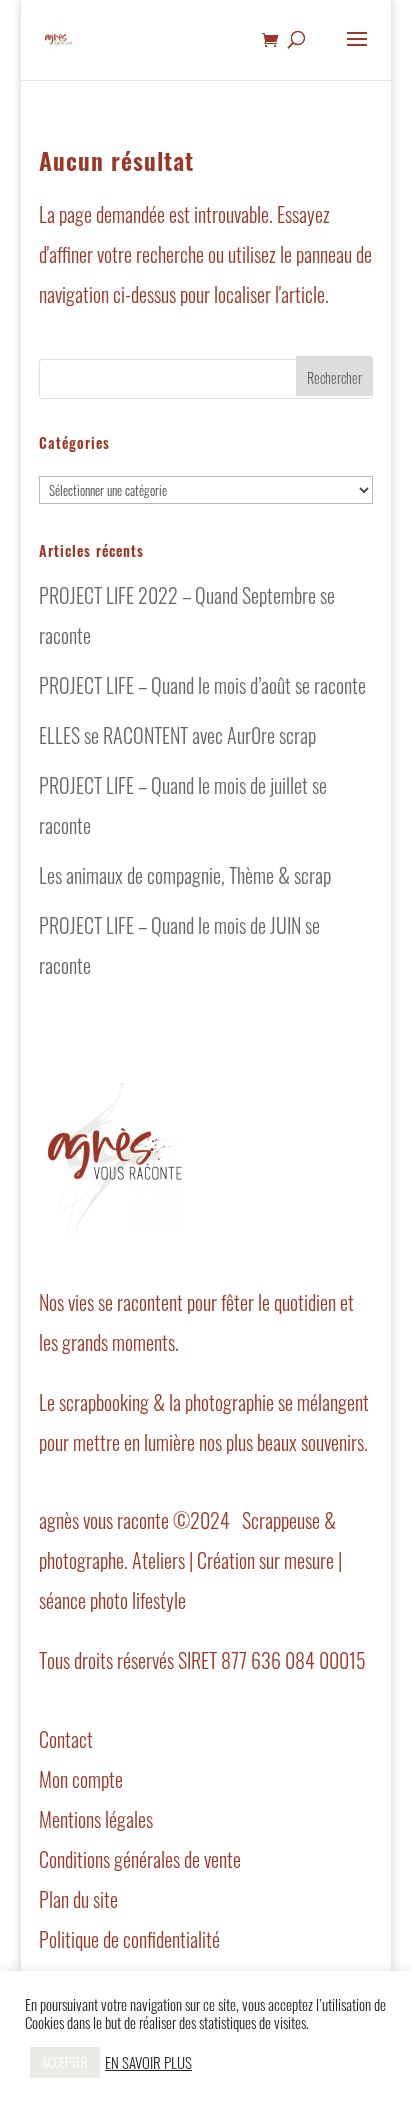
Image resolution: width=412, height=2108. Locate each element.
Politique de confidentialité (129, 1939)
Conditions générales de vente (140, 1859)
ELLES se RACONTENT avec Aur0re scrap (177, 735)
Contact (66, 1739)
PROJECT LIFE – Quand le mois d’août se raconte (202, 685)
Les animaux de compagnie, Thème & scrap (185, 875)
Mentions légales (96, 1819)
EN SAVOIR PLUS (148, 2063)
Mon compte (81, 1779)
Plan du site (78, 1899)
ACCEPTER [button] (65, 2062)
